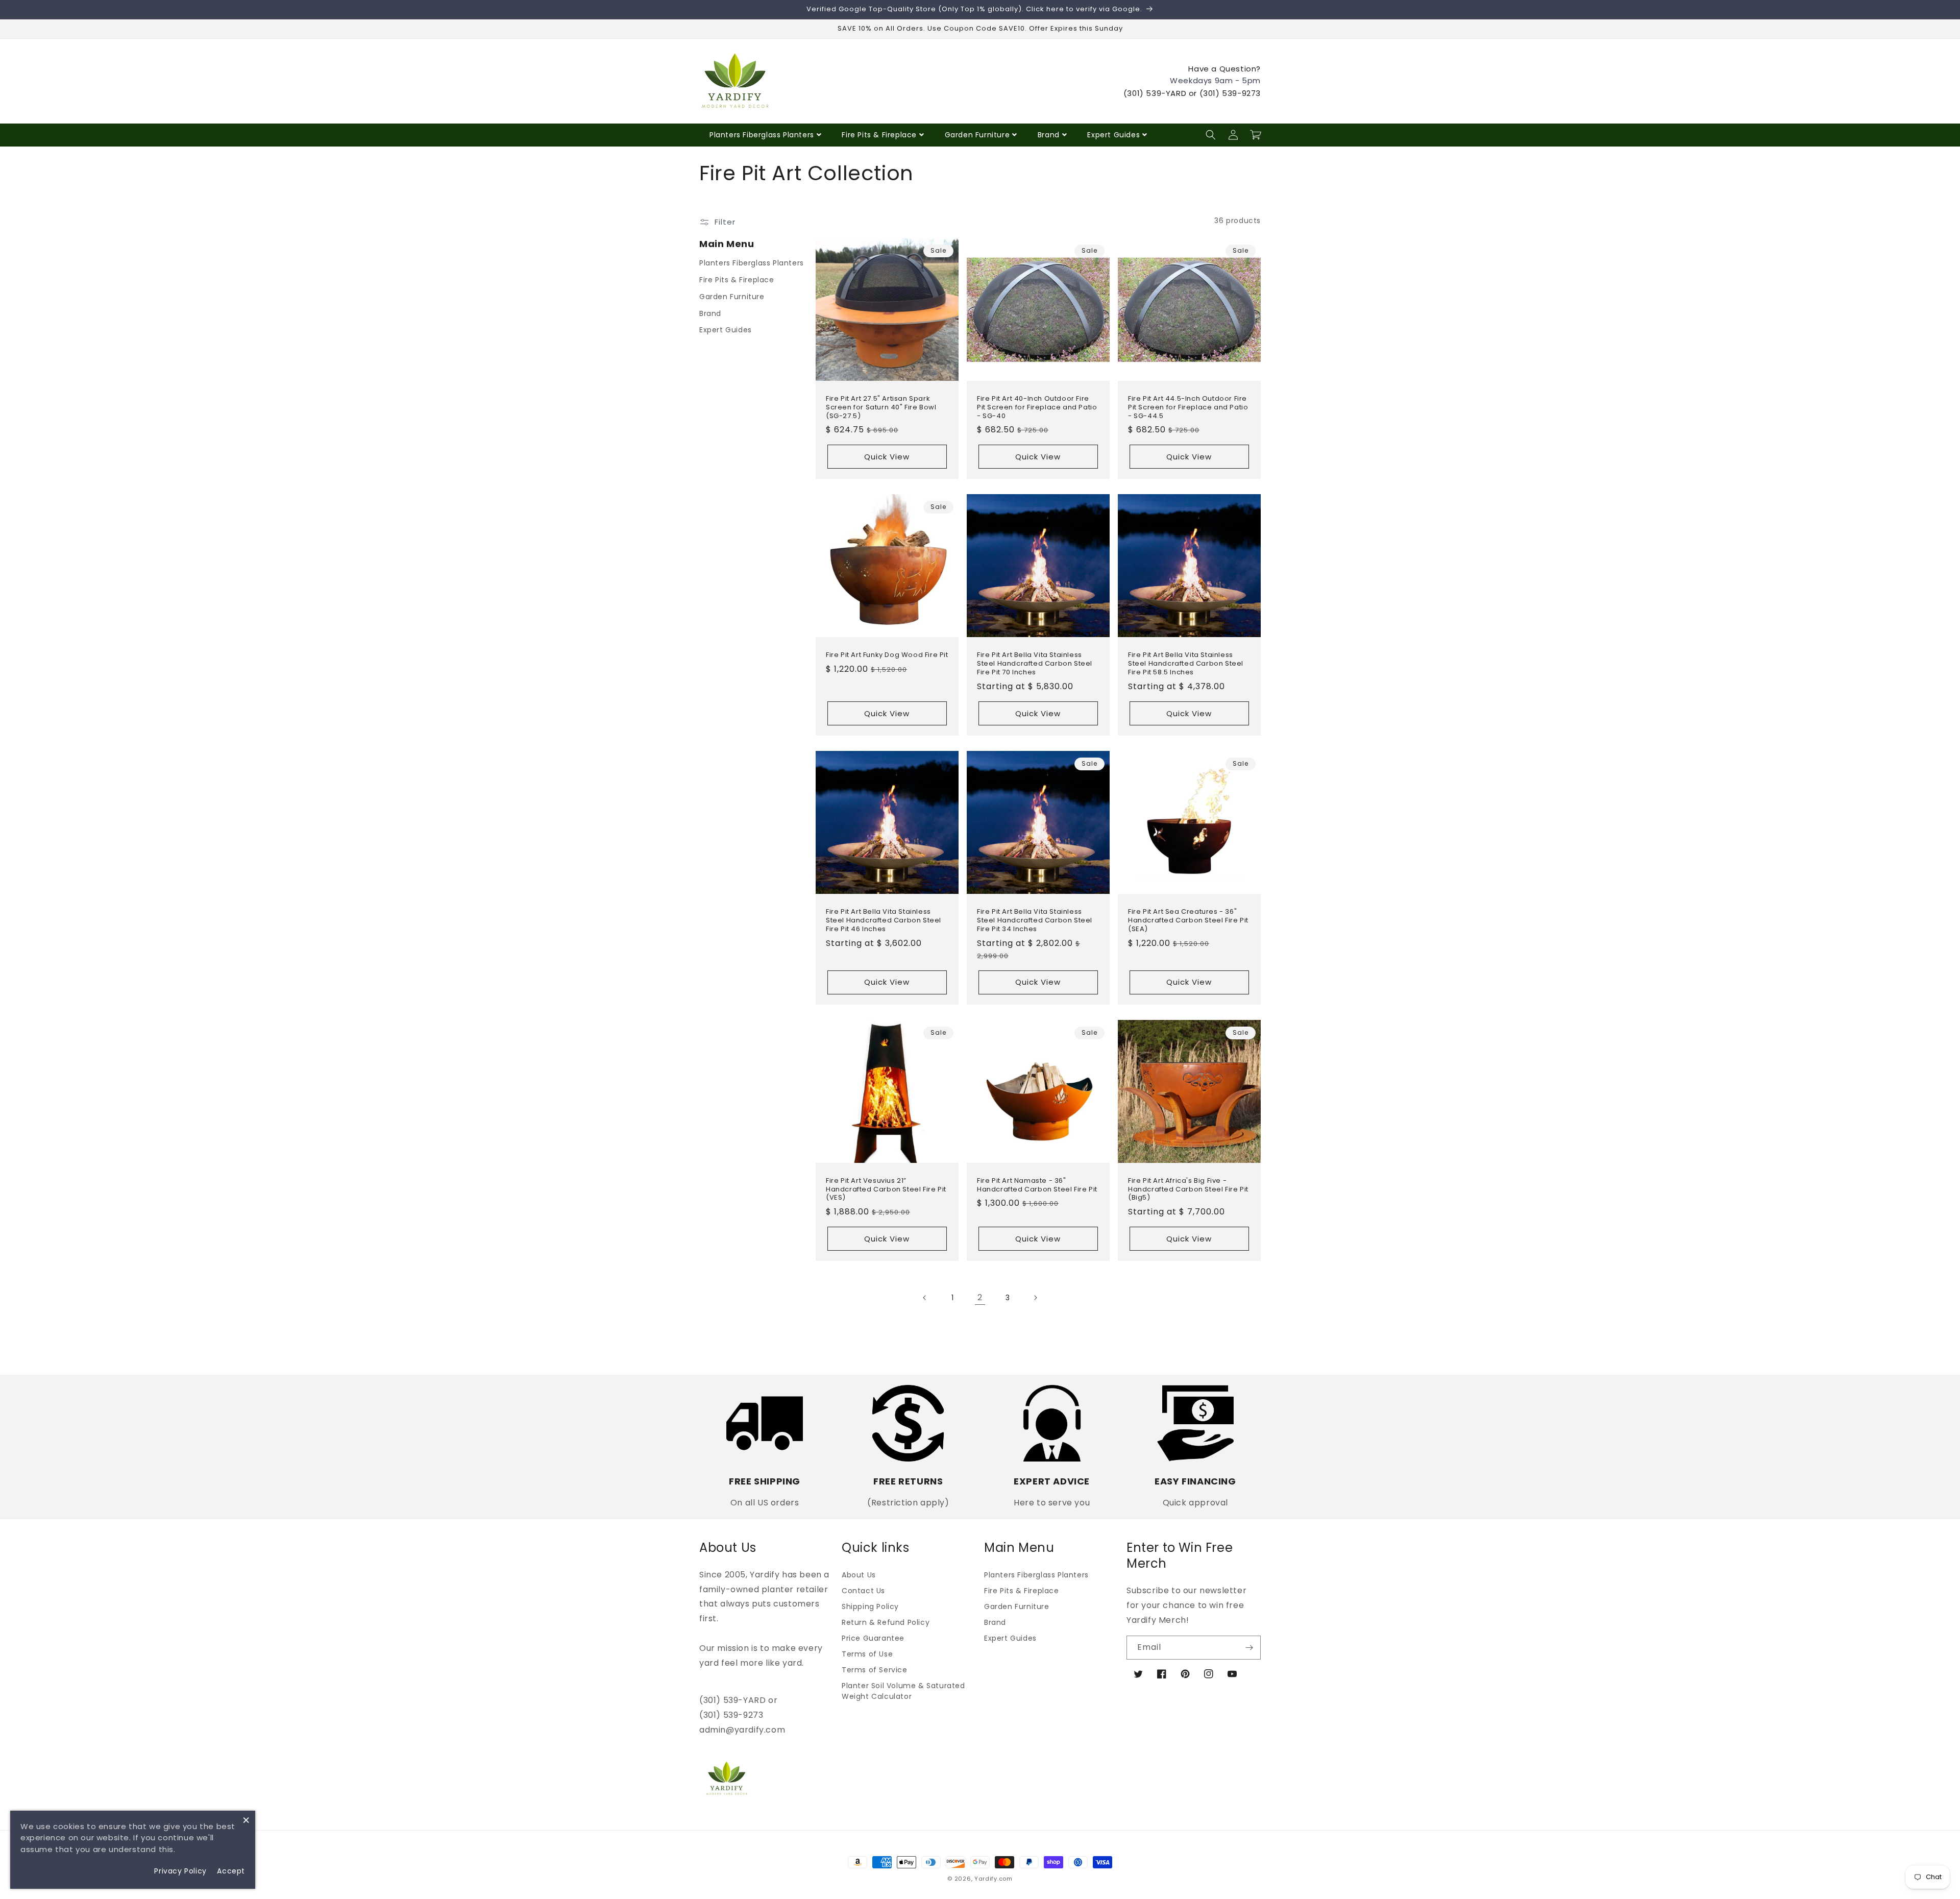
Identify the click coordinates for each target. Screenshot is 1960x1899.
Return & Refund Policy (886, 1622)
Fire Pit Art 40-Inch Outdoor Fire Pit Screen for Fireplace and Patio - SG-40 (1037, 408)
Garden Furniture (977, 135)
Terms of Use (867, 1654)
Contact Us (863, 1591)
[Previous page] (925, 1298)
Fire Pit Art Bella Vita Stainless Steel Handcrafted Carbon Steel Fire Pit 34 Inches (1035, 921)
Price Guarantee (873, 1638)
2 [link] (980, 1297)
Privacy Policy (180, 1871)
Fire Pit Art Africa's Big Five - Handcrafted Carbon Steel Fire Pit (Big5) (1188, 1190)
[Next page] (1035, 1298)
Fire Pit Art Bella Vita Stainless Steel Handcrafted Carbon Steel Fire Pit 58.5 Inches (1186, 664)
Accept (231, 1871)
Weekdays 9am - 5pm (1215, 80)
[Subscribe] (1249, 1648)
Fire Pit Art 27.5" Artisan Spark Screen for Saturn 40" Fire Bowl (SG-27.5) (881, 408)
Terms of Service (875, 1670)
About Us (859, 1575)
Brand (1049, 135)
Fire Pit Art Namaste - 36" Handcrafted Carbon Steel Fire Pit (1037, 1185)
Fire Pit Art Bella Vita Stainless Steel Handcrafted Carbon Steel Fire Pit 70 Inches (1035, 664)
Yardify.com (994, 1879)
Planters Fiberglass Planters (762, 135)
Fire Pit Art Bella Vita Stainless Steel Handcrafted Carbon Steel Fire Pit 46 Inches (884, 921)
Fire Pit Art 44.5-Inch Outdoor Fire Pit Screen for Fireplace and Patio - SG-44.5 (1188, 408)
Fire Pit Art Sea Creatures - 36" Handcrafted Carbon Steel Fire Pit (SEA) (1188, 921)
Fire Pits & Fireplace (879, 135)
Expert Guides (1113, 135)
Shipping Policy (870, 1606)
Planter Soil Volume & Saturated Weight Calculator (903, 1691)
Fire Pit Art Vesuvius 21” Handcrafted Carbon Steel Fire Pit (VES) (886, 1190)
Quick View (887, 457)
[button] (1211, 135)
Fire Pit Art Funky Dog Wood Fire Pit (887, 655)
